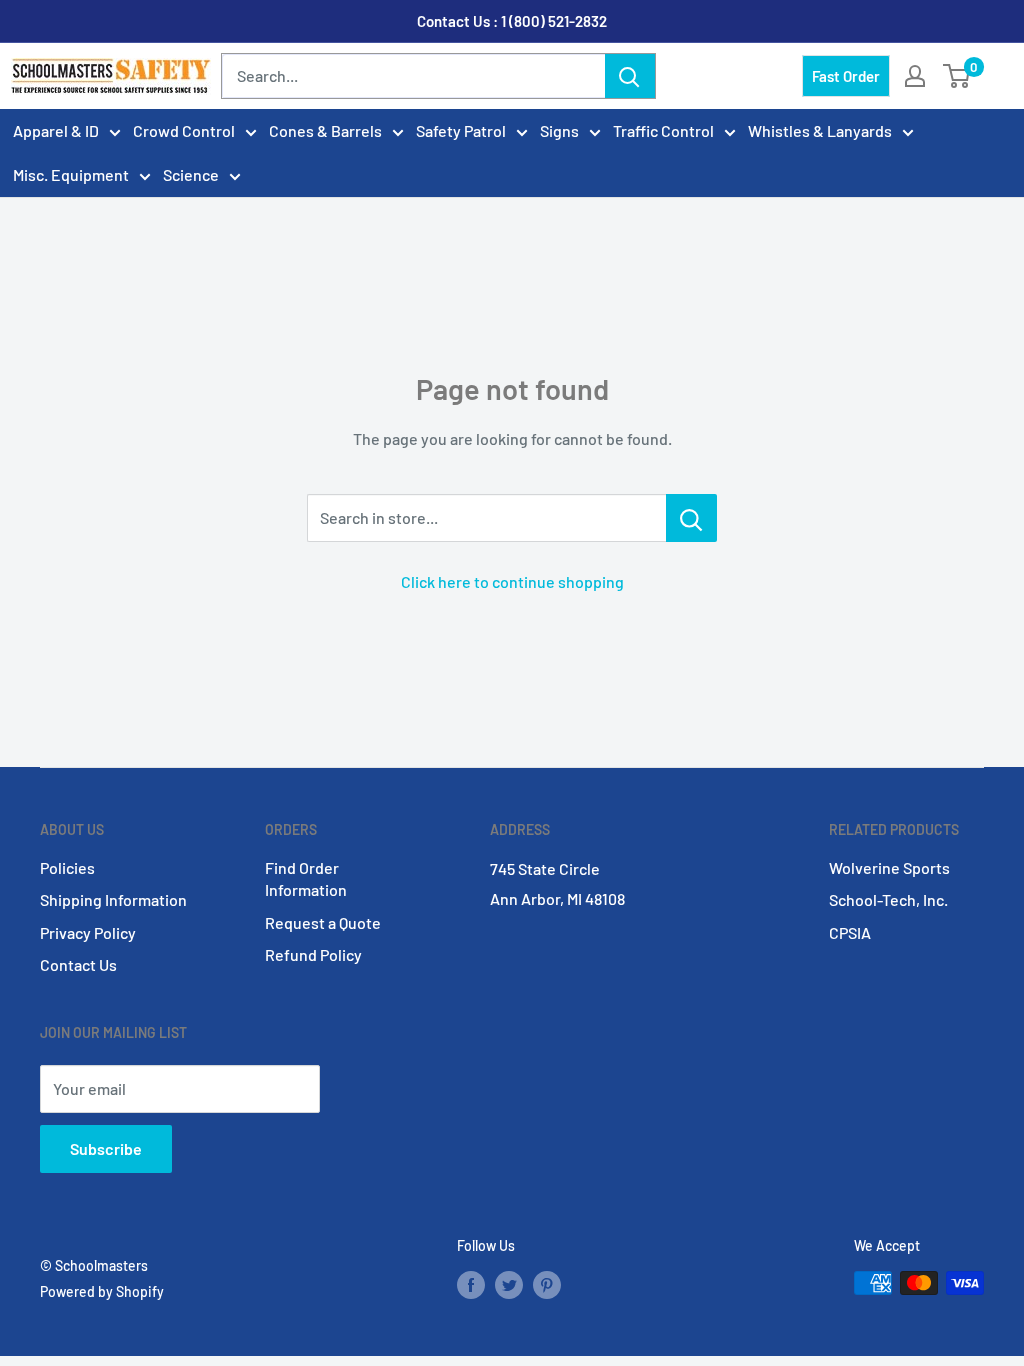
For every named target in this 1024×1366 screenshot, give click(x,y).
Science (191, 174)
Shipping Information (113, 899)
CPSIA (850, 932)
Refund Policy (313, 954)
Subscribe (106, 1148)
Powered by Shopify (102, 1291)
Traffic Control (663, 130)
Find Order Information (306, 878)
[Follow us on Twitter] (509, 1285)
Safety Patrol (461, 130)
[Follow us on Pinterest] (547, 1285)
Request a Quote (323, 922)
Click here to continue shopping (512, 581)
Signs (559, 130)
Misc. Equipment (71, 174)
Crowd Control (184, 130)
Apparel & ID (56, 130)
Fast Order (846, 76)
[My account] (915, 76)
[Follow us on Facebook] (471, 1285)
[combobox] (413, 76)
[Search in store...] (691, 518)
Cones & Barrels (325, 130)
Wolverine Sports (889, 867)
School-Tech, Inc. (888, 899)
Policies (67, 867)
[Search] (630, 76)
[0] (957, 76)
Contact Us (78, 964)
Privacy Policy (88, 932)
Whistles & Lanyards (820, 130)
